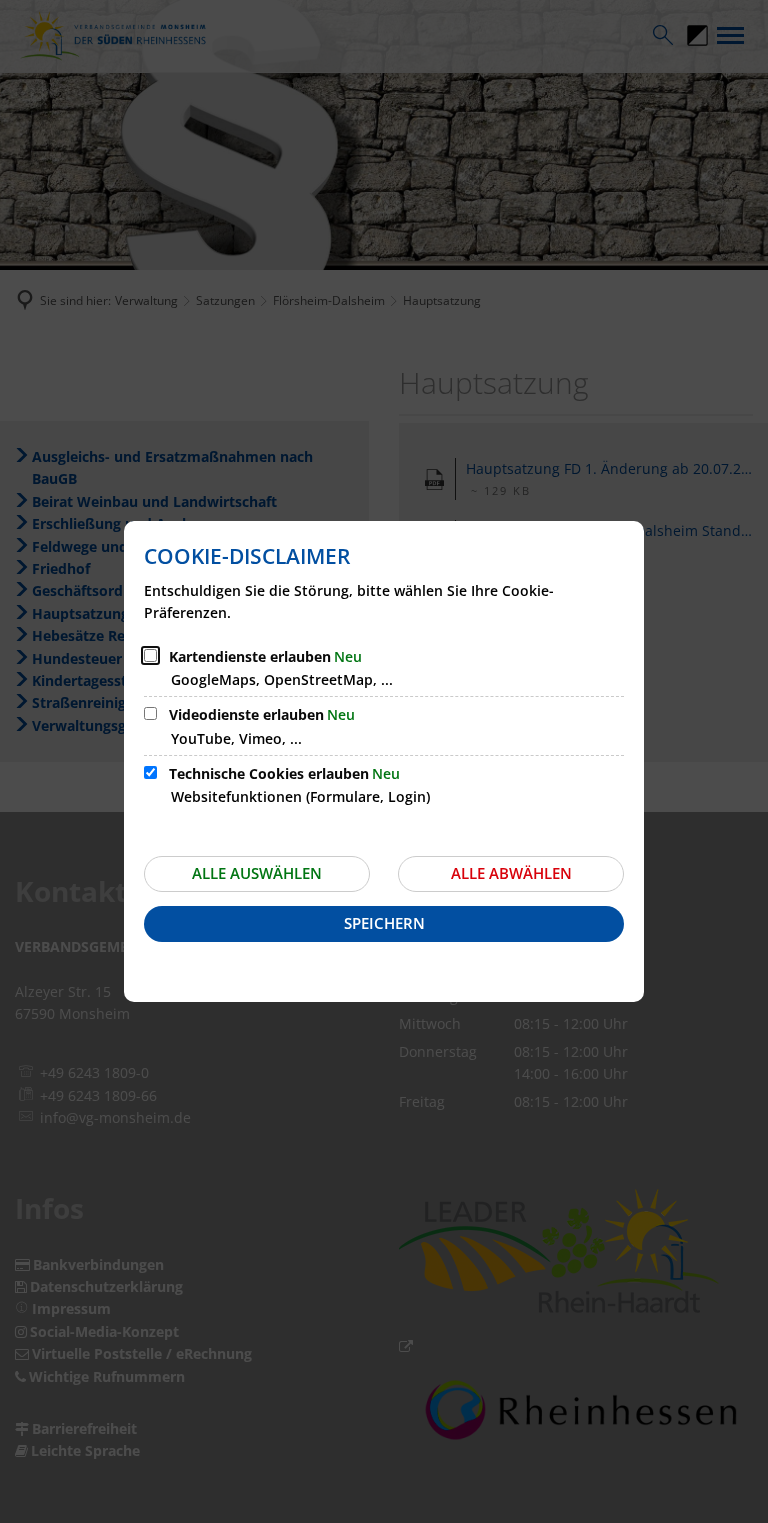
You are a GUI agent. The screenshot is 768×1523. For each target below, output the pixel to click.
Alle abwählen (511, 873)
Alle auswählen (257, 873)
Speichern (384, 923)
